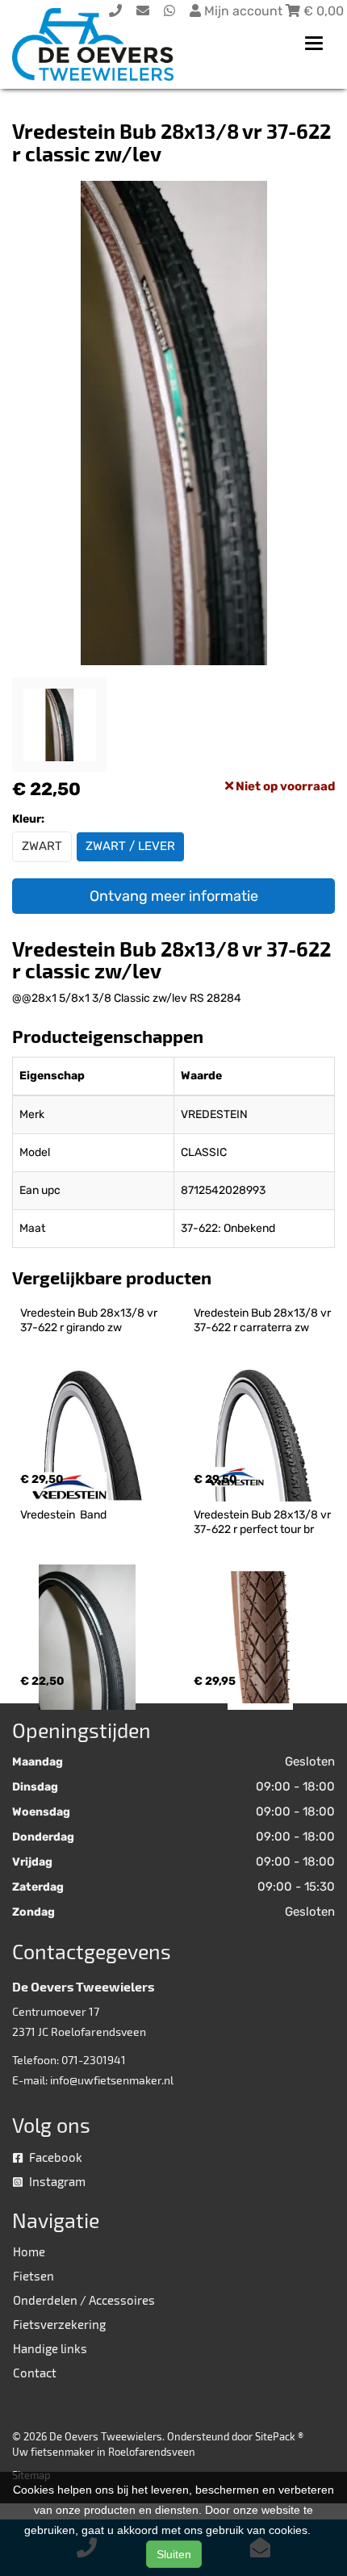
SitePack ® (279, 2436)
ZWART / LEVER (130, 846)
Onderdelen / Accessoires (84, 2300)
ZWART (42, 846)
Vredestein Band (63, 1515)
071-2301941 (94, 2060)
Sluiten (174, 2554)
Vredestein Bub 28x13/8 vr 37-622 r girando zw (90, 1320)
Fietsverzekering (59, 2324)
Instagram (56, 2181)
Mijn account (243, 11)
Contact (35, 2373)
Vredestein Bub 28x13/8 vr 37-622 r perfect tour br (263, 1522)
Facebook (54, 2157)
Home (29, 2251)
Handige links (50, 2348)
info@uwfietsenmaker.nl (112, 2080)
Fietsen (33, 2276)
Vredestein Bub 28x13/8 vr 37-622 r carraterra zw (263, 1320)
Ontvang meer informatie (174, 896)
